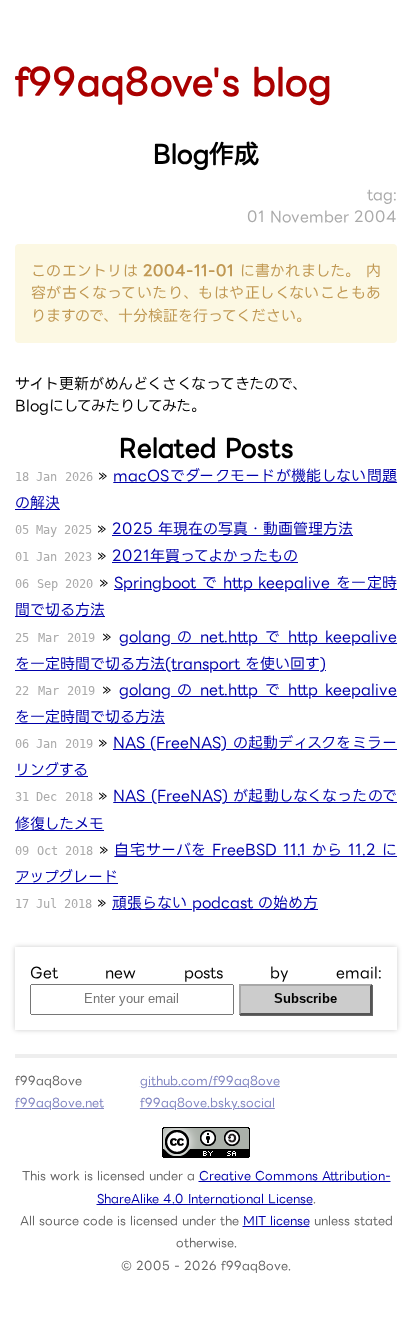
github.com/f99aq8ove (210, 1080)
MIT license (276, 1220)
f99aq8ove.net (59, 1102)
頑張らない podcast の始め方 (215, 902)
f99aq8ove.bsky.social (207, 1102)
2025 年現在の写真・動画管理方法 (232, 528)
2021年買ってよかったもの (205, 555)
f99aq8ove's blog (173, 81)
